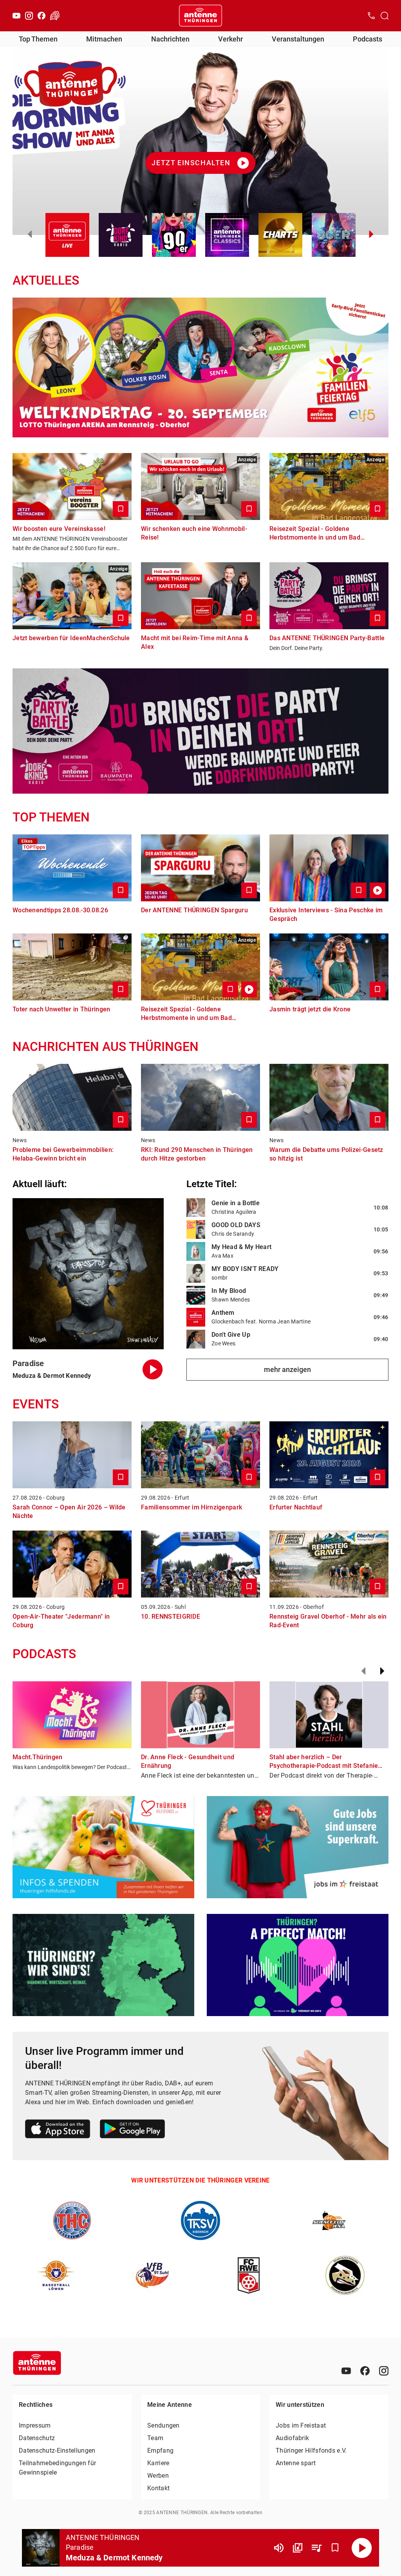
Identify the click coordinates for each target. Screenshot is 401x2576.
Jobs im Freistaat (301, 2425)
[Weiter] (382, 1671)
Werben (158, 2476)
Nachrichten (170, 39)
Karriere (158, 2463)
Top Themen (38, 39)
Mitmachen (104, 39)
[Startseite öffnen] (200, 16)
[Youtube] (16, 16)
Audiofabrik (292, 2438)
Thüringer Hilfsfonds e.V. (311, 2451)
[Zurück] (363, 1671)
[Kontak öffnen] (371, 16)
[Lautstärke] (279, 2548)
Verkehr (230, 39)
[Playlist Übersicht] (316, 2548)
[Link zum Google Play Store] (132, 2130)
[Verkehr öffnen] (55, 16)
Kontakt (158, 2488)
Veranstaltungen (298, 39)
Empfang (160, 2451)
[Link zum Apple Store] (58, 2130)
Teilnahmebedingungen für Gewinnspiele (57, 2468)
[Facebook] (42, 16)
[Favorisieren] (335, 2548)
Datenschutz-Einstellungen (57, 2451)
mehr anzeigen (287, 1369)
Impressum (35, 2425)
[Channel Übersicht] (298, 2548)
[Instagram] (29, 16)
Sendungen (163, 2425)
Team (155, 2438)
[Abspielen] (362, 2548)
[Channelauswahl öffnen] (385, 16)
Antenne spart (296, 2463)
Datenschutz (37, 2438)
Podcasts (368, 39)
